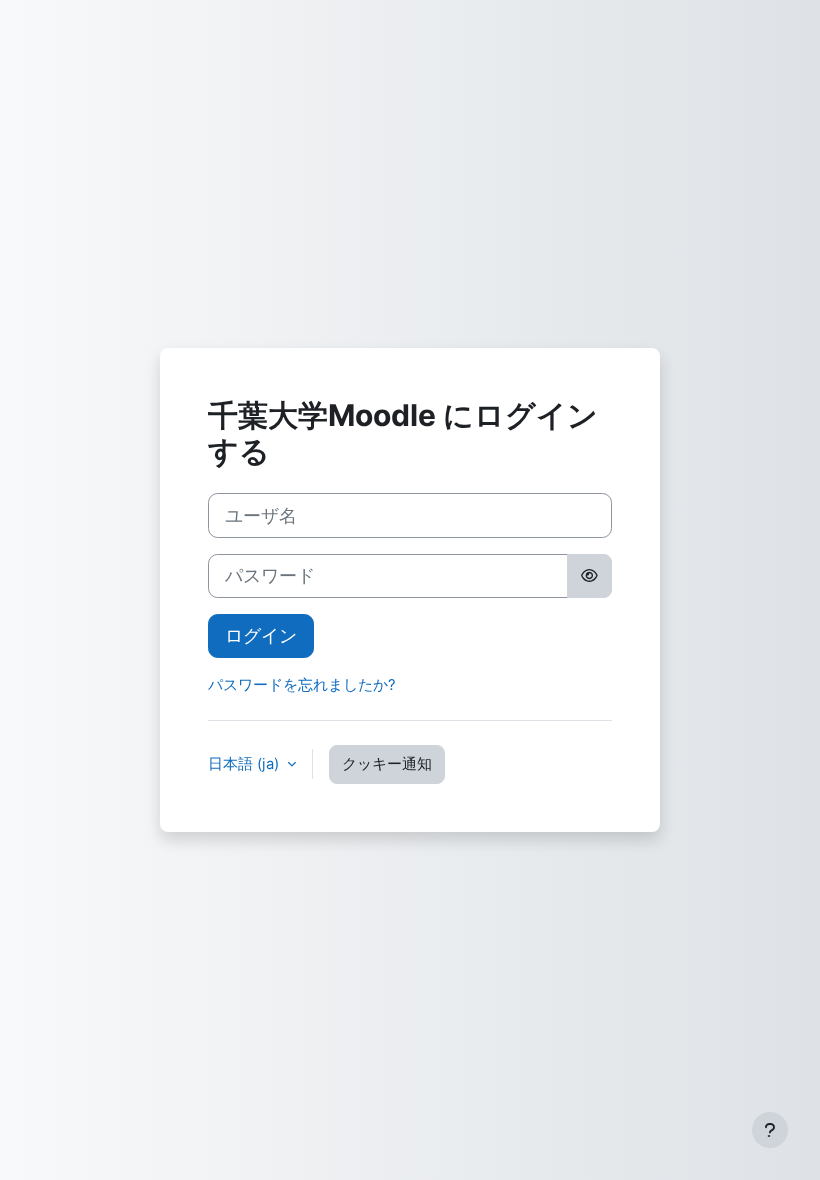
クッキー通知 (387, 764)
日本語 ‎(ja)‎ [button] (245, 764)
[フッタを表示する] (770, 1130)
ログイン (261, 635)
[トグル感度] (589, 576)
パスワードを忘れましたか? (302, 685)
